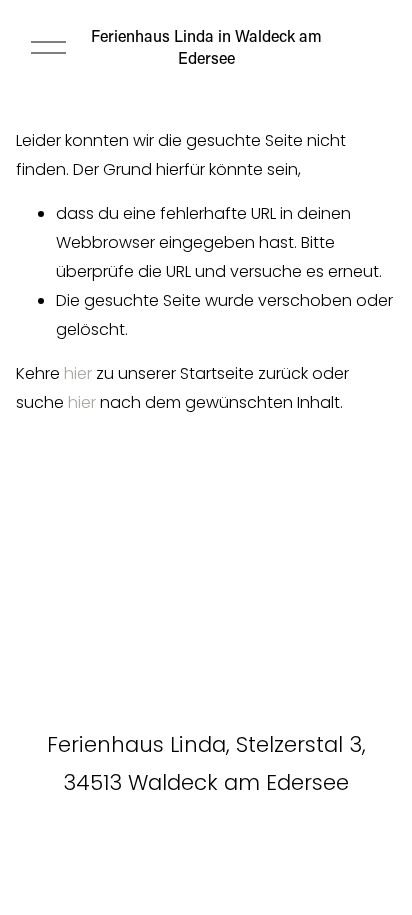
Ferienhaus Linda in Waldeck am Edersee (206, 46)
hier (78, 373)
